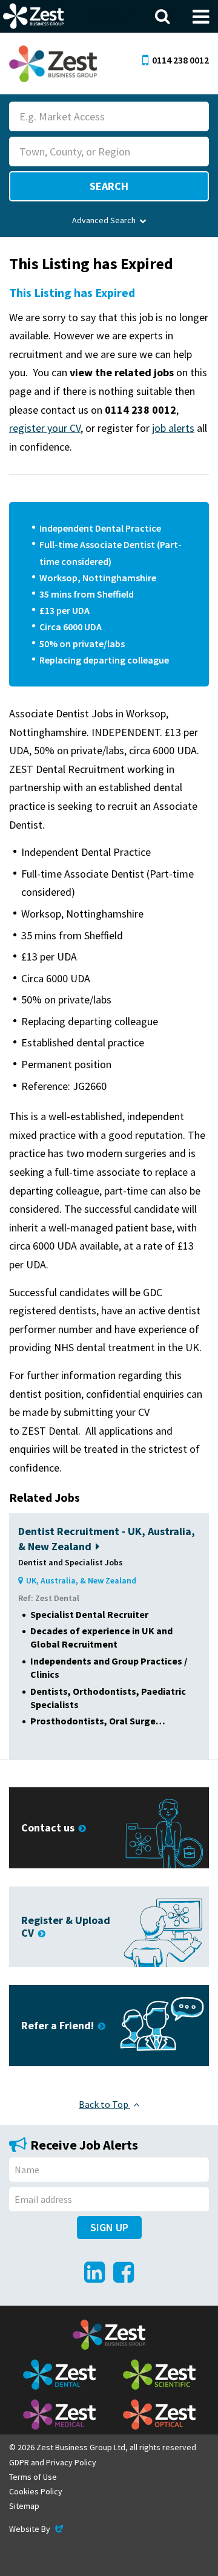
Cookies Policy (36, 2491)
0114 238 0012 (180, 60)
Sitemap (24, 2506)
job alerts (173, 428)
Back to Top (104, 2104)
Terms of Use (33, 2477)
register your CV (45, 428)
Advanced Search (104, 220)
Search (109, 186)
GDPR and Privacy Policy (53, 2462)
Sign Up (109, 2227)
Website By (37, 2529)
